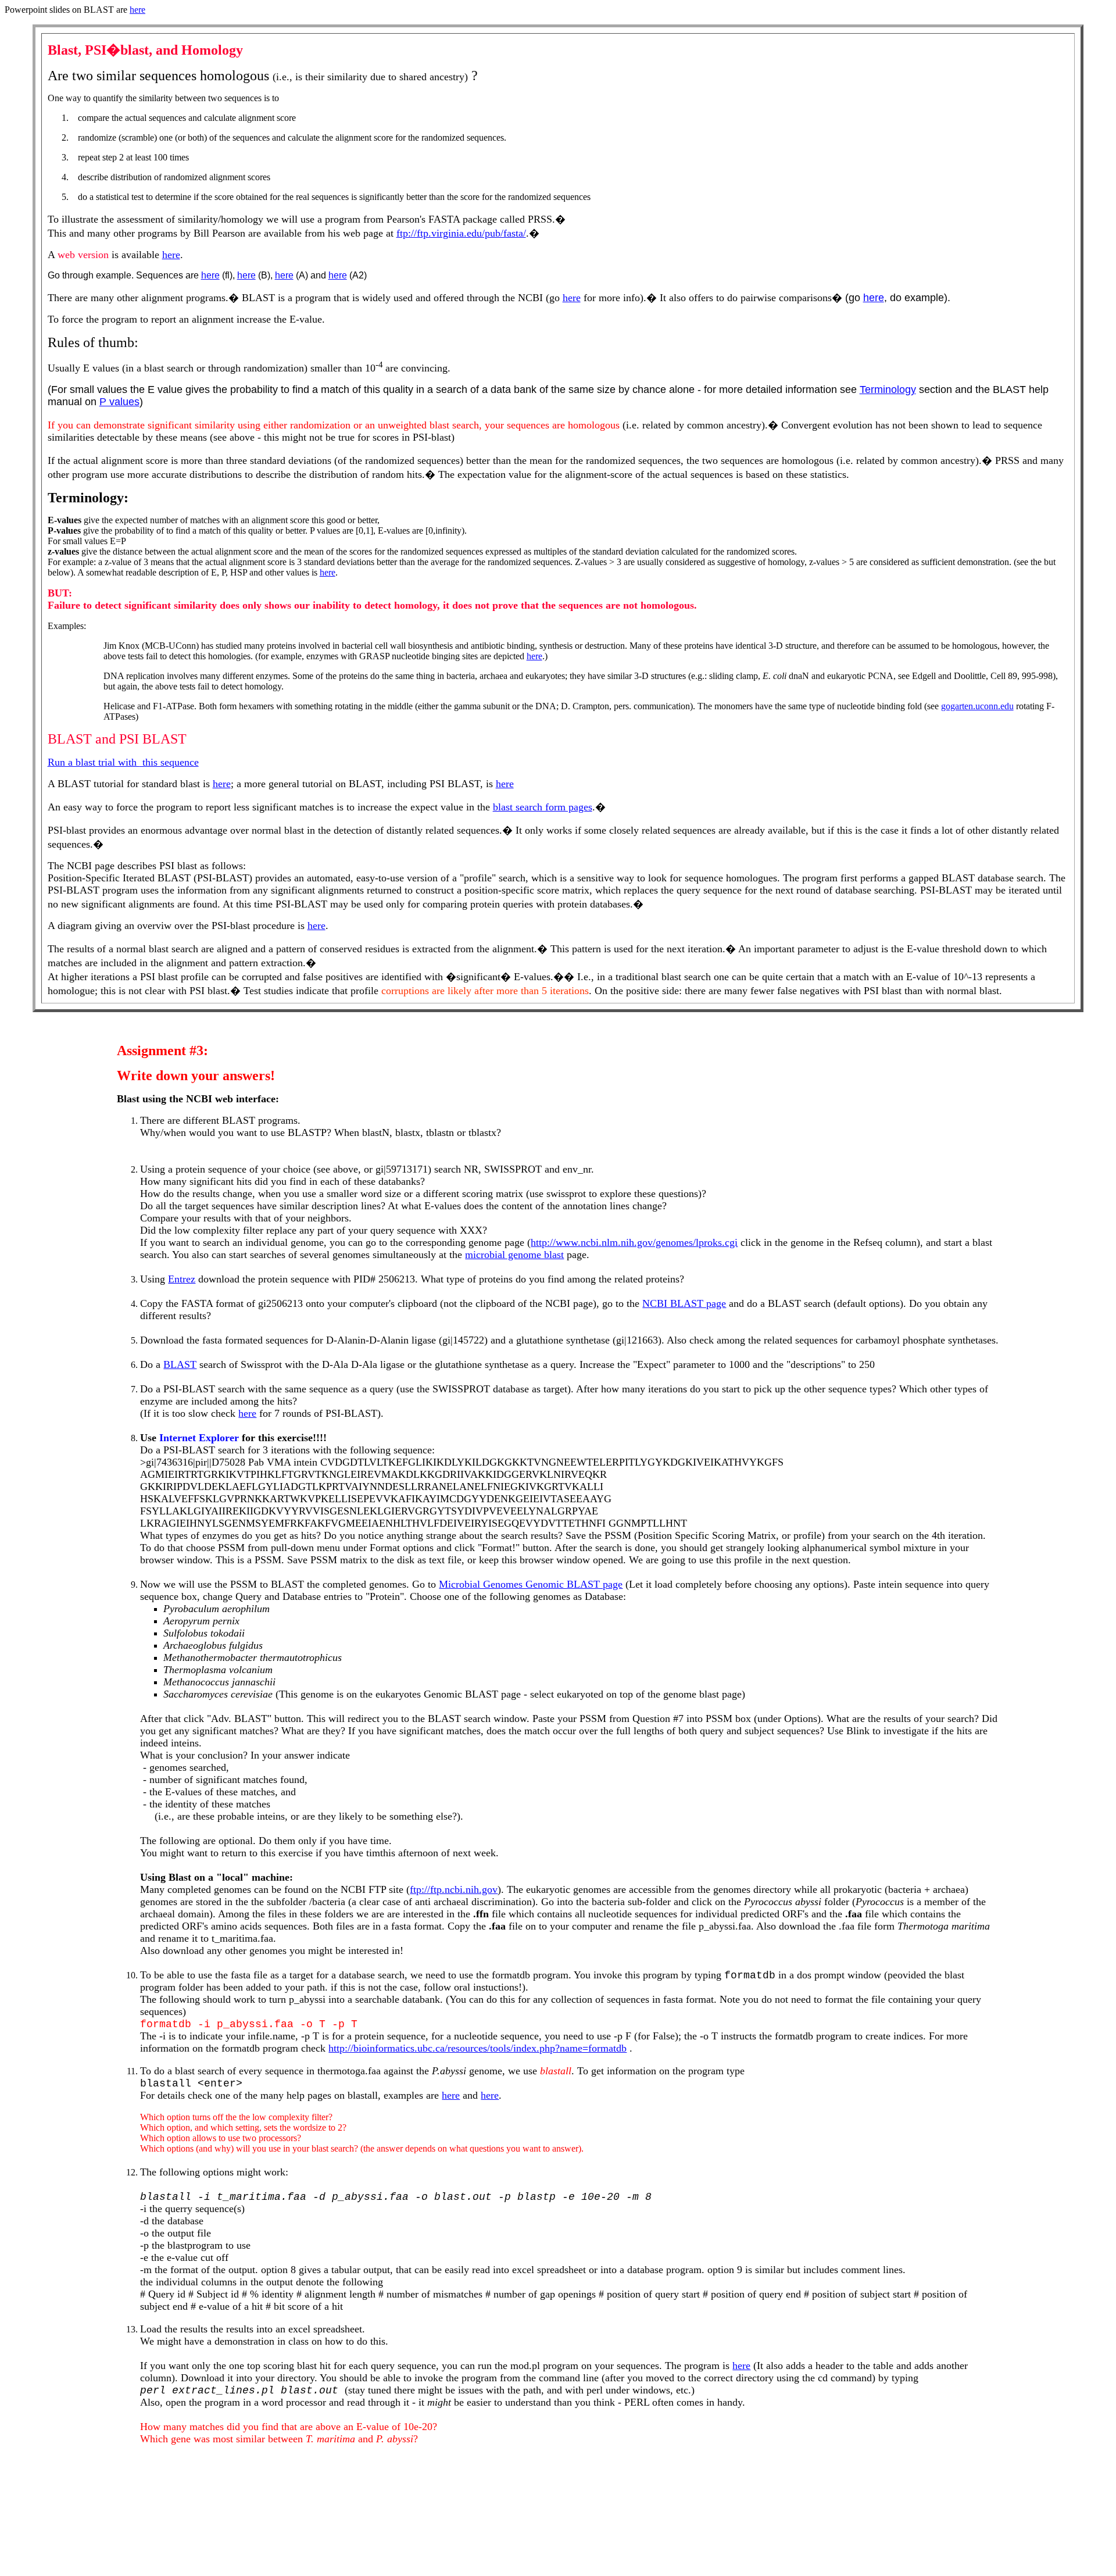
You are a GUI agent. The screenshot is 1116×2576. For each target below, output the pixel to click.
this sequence (169, 762)
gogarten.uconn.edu (977, 706)
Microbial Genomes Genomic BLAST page (531, 1584)
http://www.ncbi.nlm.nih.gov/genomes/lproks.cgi (634, 1242)
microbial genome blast (514, 1255)
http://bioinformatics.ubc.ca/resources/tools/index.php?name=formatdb (477, 2048)
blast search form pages (543, 807)
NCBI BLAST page (684, 1303)
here (137, 10)
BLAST (180, 1364)
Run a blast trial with (94, 762)
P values (119, 402)
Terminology (888, 390)
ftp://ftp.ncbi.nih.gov (454, 1889)
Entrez (182, 1279)
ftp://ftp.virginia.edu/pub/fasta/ (461, 233)
